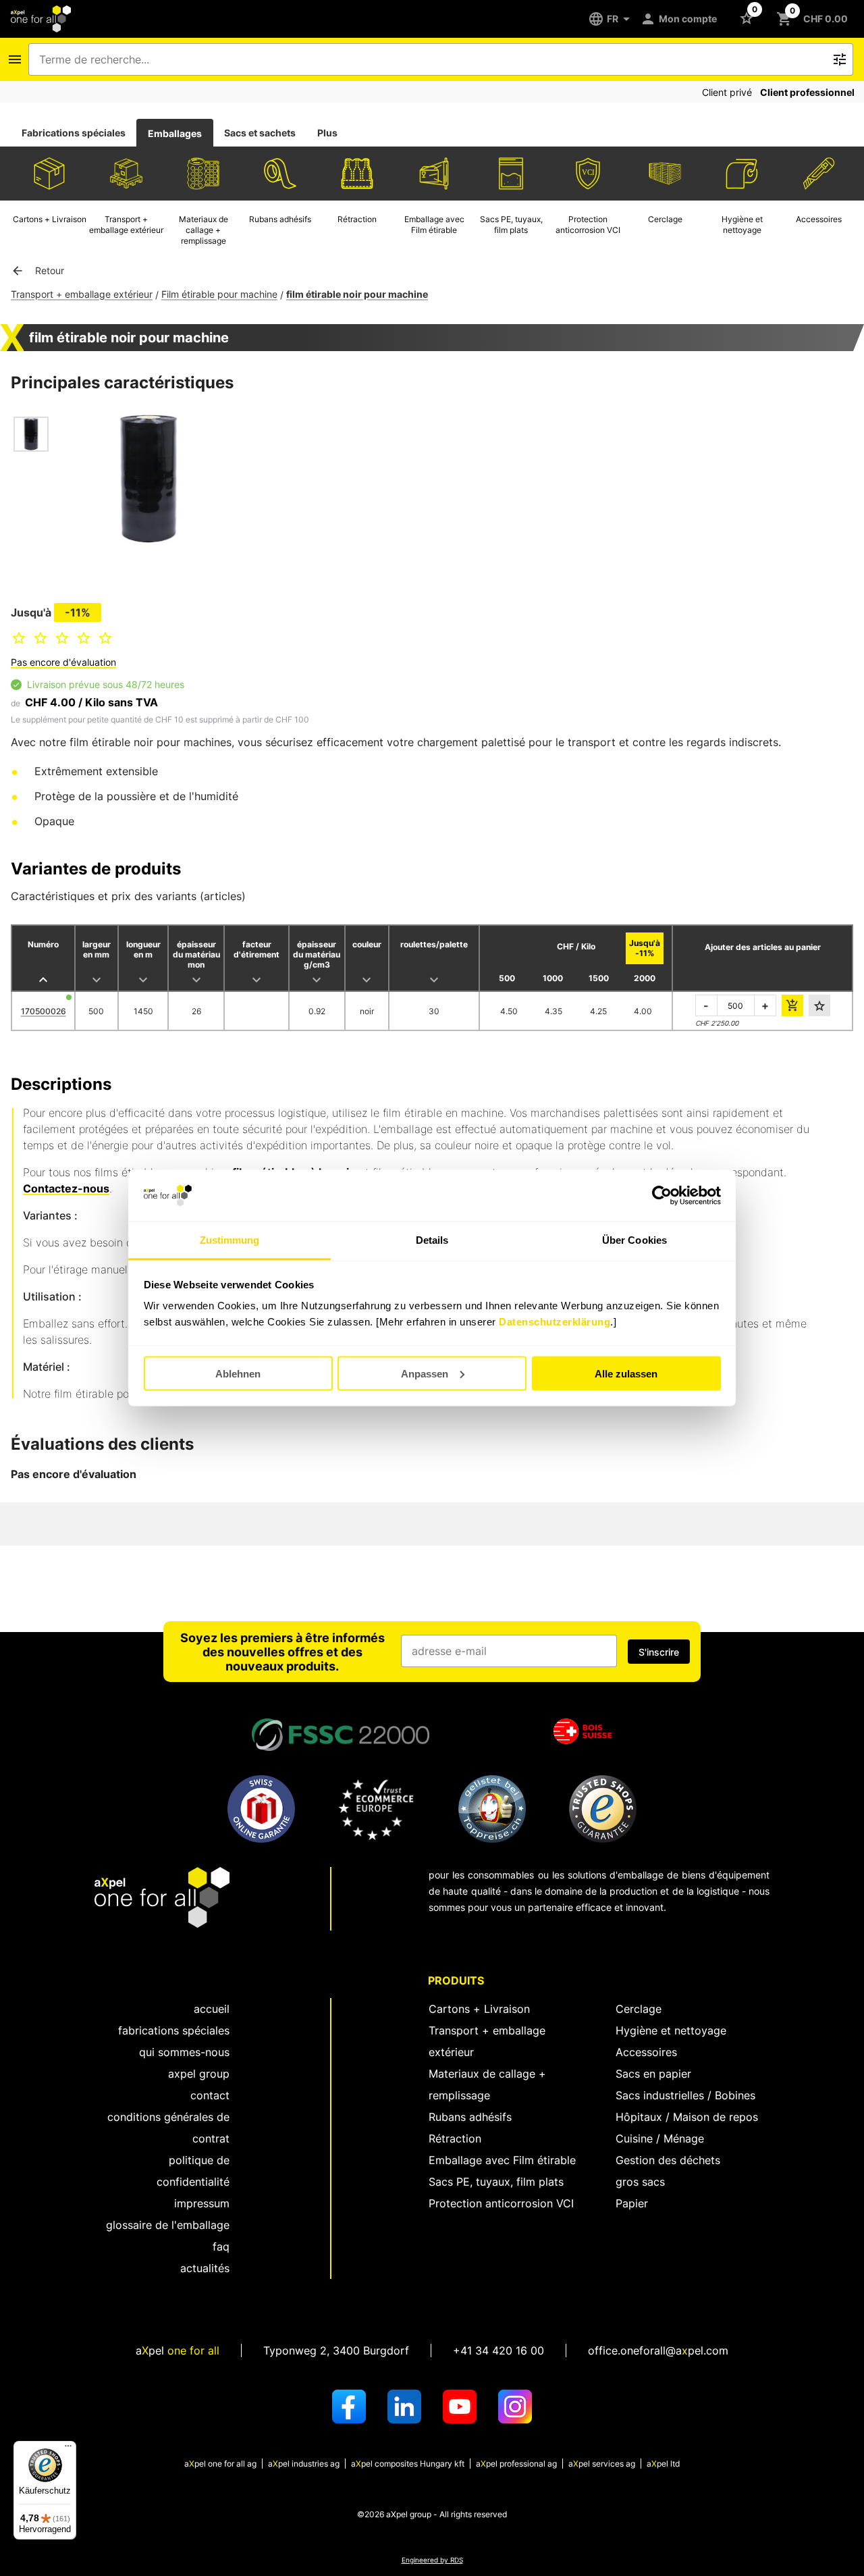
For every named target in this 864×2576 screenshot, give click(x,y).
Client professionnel (807, 92)
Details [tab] (432, 1240)
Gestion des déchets (668, 2160)
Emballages (175, 133)
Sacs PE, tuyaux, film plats (496, 2182)
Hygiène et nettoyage (671, 2030)
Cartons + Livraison (479, 2009)
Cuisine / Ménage (660, 2138)
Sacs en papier (653, 2074)
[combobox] (431, 59)
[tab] (74, 133)
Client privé (727, 92)
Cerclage (639, 2009)
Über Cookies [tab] (634, 1240)
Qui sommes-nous (184, 2052)
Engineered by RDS (432, 2560)
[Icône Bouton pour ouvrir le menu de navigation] (15, 59)
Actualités (205, 2268)
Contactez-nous (66, 1188)
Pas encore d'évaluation (63, 662)
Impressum (202, 2203)
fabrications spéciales (174, 2030)
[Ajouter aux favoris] (819, 1005)
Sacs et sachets (260, 133)
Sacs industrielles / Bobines (685, 2095)
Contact (210, 2095)
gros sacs (640, 2182)
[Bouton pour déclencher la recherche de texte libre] (840, 59)
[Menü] (68, 2449)
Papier (632, 2203)
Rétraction (455, 2138)
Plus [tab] (327, 133)
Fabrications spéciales (74, 133)
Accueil (212, 2009)
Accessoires (646, 2052)
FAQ (221, 2246)
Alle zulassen (626, 1373)
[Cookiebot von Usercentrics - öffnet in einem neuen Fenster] (662, 1196)
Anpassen (425, 1373)
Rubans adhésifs (470, 2117)
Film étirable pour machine (219, 294)
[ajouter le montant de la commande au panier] (792, 1005)
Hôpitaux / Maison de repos (687, 2117)
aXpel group (199, 2074)
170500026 (44, 1011)
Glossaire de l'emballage (168, 2225)
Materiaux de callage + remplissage (487, 2084)
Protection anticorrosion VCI (501, 2203)
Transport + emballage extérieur (82, 294)
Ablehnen (238, 1373)
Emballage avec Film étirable (502, 2160)
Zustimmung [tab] (230, 1240)
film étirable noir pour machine (357, 294)
